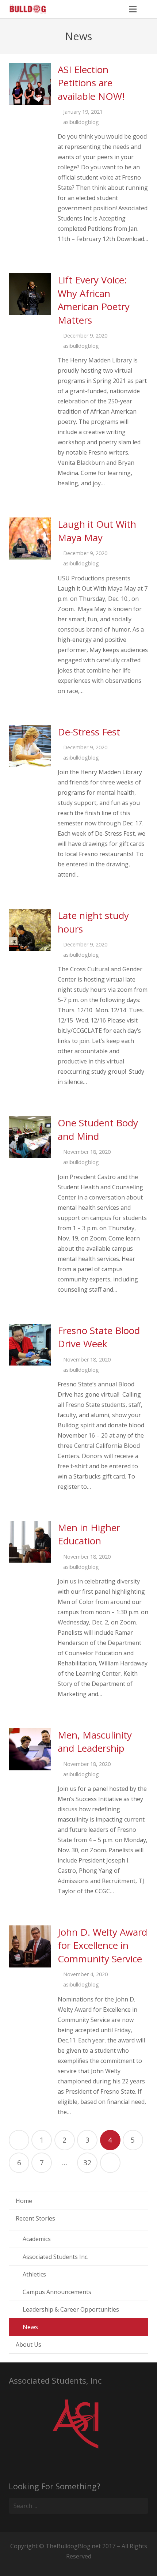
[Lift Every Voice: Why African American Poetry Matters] (30, 294)
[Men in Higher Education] (30, 1542)
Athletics (34, 2274)
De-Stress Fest (89, 732)
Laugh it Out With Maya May (97, 531)
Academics (37, 2239)
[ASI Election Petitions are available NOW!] (30, 84)
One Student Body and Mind (98, 1129)
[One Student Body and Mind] (30, 1137)
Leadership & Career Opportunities (71, 2309)
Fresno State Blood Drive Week (99, 1337)
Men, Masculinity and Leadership (95, 1741)
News (30, 2327)
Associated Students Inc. (55, 2257)
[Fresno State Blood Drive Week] (30, 1345)
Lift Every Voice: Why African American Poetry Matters (94, 300)
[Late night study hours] (30, 930)
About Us (28, 2345)
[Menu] (133, 9)
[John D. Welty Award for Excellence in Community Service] (30, 1946)
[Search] (149, 9)
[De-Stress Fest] (30, 746)
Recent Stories (35, 2218)
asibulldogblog (81, 122)
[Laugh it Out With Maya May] (30, 538)
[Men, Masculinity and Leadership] (30, 1749)
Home (24, 2201)
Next (110, 2163)
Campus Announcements (57, 2292)
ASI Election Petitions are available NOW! (91, 83)
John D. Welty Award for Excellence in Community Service (102, 1945)
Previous (19, 2140)
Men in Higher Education (89, 1534)
